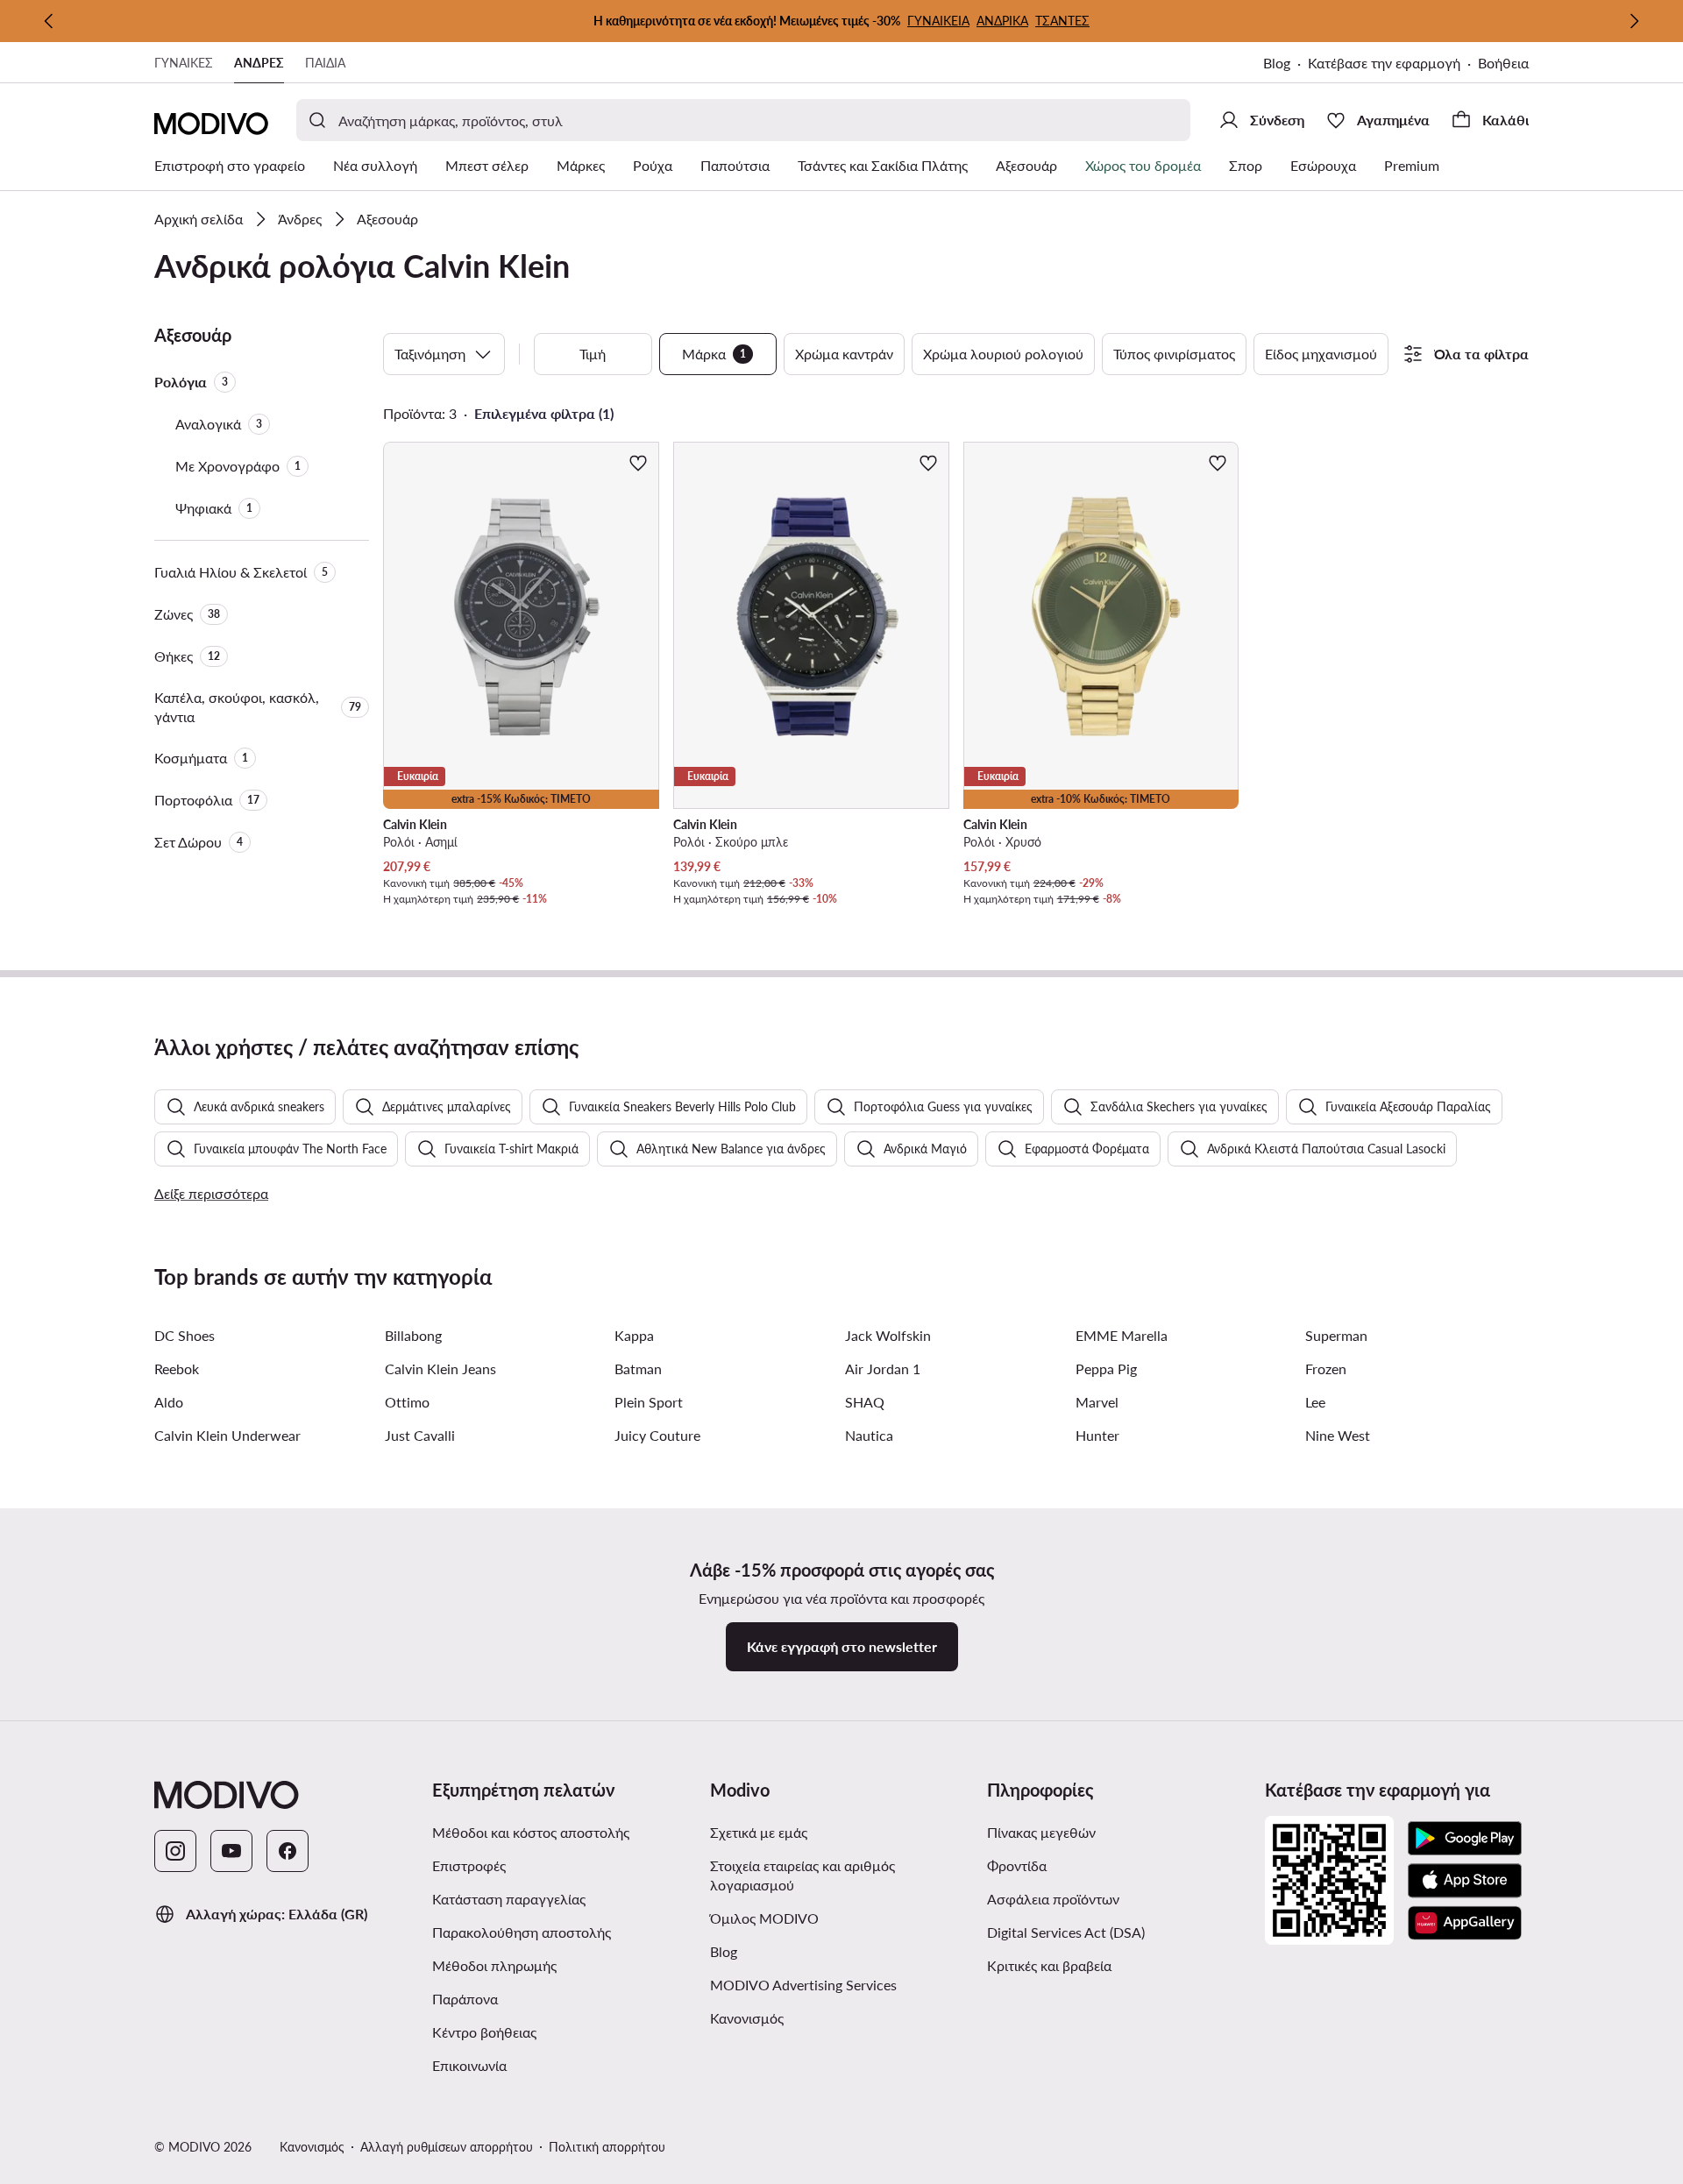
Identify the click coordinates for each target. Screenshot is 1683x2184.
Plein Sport (649, 1402)
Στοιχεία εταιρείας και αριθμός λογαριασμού (802, 1875)
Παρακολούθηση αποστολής (522, 1932)
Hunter (1097, 1435)
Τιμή (593, 354)
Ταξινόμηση (430, 354)
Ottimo (407, 1402)
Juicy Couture (657, 1435)
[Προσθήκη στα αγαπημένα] (638, 463)
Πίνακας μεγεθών (1041, 1832)
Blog (1285, 64)
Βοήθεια (1503, 63)
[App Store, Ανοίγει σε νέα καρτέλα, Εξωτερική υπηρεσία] (1465, 1881)
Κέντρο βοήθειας (484, 2032)
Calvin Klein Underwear (227, 1435)
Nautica (869, 1435)
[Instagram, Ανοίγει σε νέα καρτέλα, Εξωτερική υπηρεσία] (175, 1851)
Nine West (1338, 1435)
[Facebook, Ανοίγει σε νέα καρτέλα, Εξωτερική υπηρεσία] (288, 1851)
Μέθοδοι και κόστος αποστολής (531, 1832)
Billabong (413, 1335)
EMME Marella (1122, 1335)
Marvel (1097, 1402)
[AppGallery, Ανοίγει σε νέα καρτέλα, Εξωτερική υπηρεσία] (1465, 1923)
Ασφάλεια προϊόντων (1053, 1899)
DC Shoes (185, 1335)
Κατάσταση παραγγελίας (509, 1899)
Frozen (1326, 1369)
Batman (638, 1369)
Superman (1336, 1335)
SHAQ (865, 1402)
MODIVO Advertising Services (842, 1984)
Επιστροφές (469, 1865)
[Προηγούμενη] (49, 21)
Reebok (177, 1369)
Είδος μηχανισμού (1321, 354)
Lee (1315, 1402)
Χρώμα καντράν (844, 354)
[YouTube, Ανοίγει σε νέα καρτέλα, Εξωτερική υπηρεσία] (231, 1851)
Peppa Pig (1106, 1369)
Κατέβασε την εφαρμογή (1393, 64)
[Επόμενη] (1634, 21)
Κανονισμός (817, 2017)
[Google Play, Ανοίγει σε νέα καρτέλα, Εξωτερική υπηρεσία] (1465, 1839)
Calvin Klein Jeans (440, 1369)
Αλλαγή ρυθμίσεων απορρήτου (447, 2147)
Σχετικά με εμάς (759, 1832)
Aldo (169, 1402)
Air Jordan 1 (883, 1369)
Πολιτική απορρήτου (607, 2147)
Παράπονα (465, 1999)
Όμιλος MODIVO (842, 1918)
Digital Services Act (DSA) (1066, 1932)
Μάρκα (714, 354)
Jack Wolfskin (888, 1335)
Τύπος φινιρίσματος (1174, 354)
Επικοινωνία (469, 2065)
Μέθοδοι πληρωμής (494, 1965)
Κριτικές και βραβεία (1049, 1965)
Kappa (634, 1335)
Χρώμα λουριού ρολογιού (1003, 354)
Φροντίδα (1017, 1865)
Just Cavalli (420, 1435)
